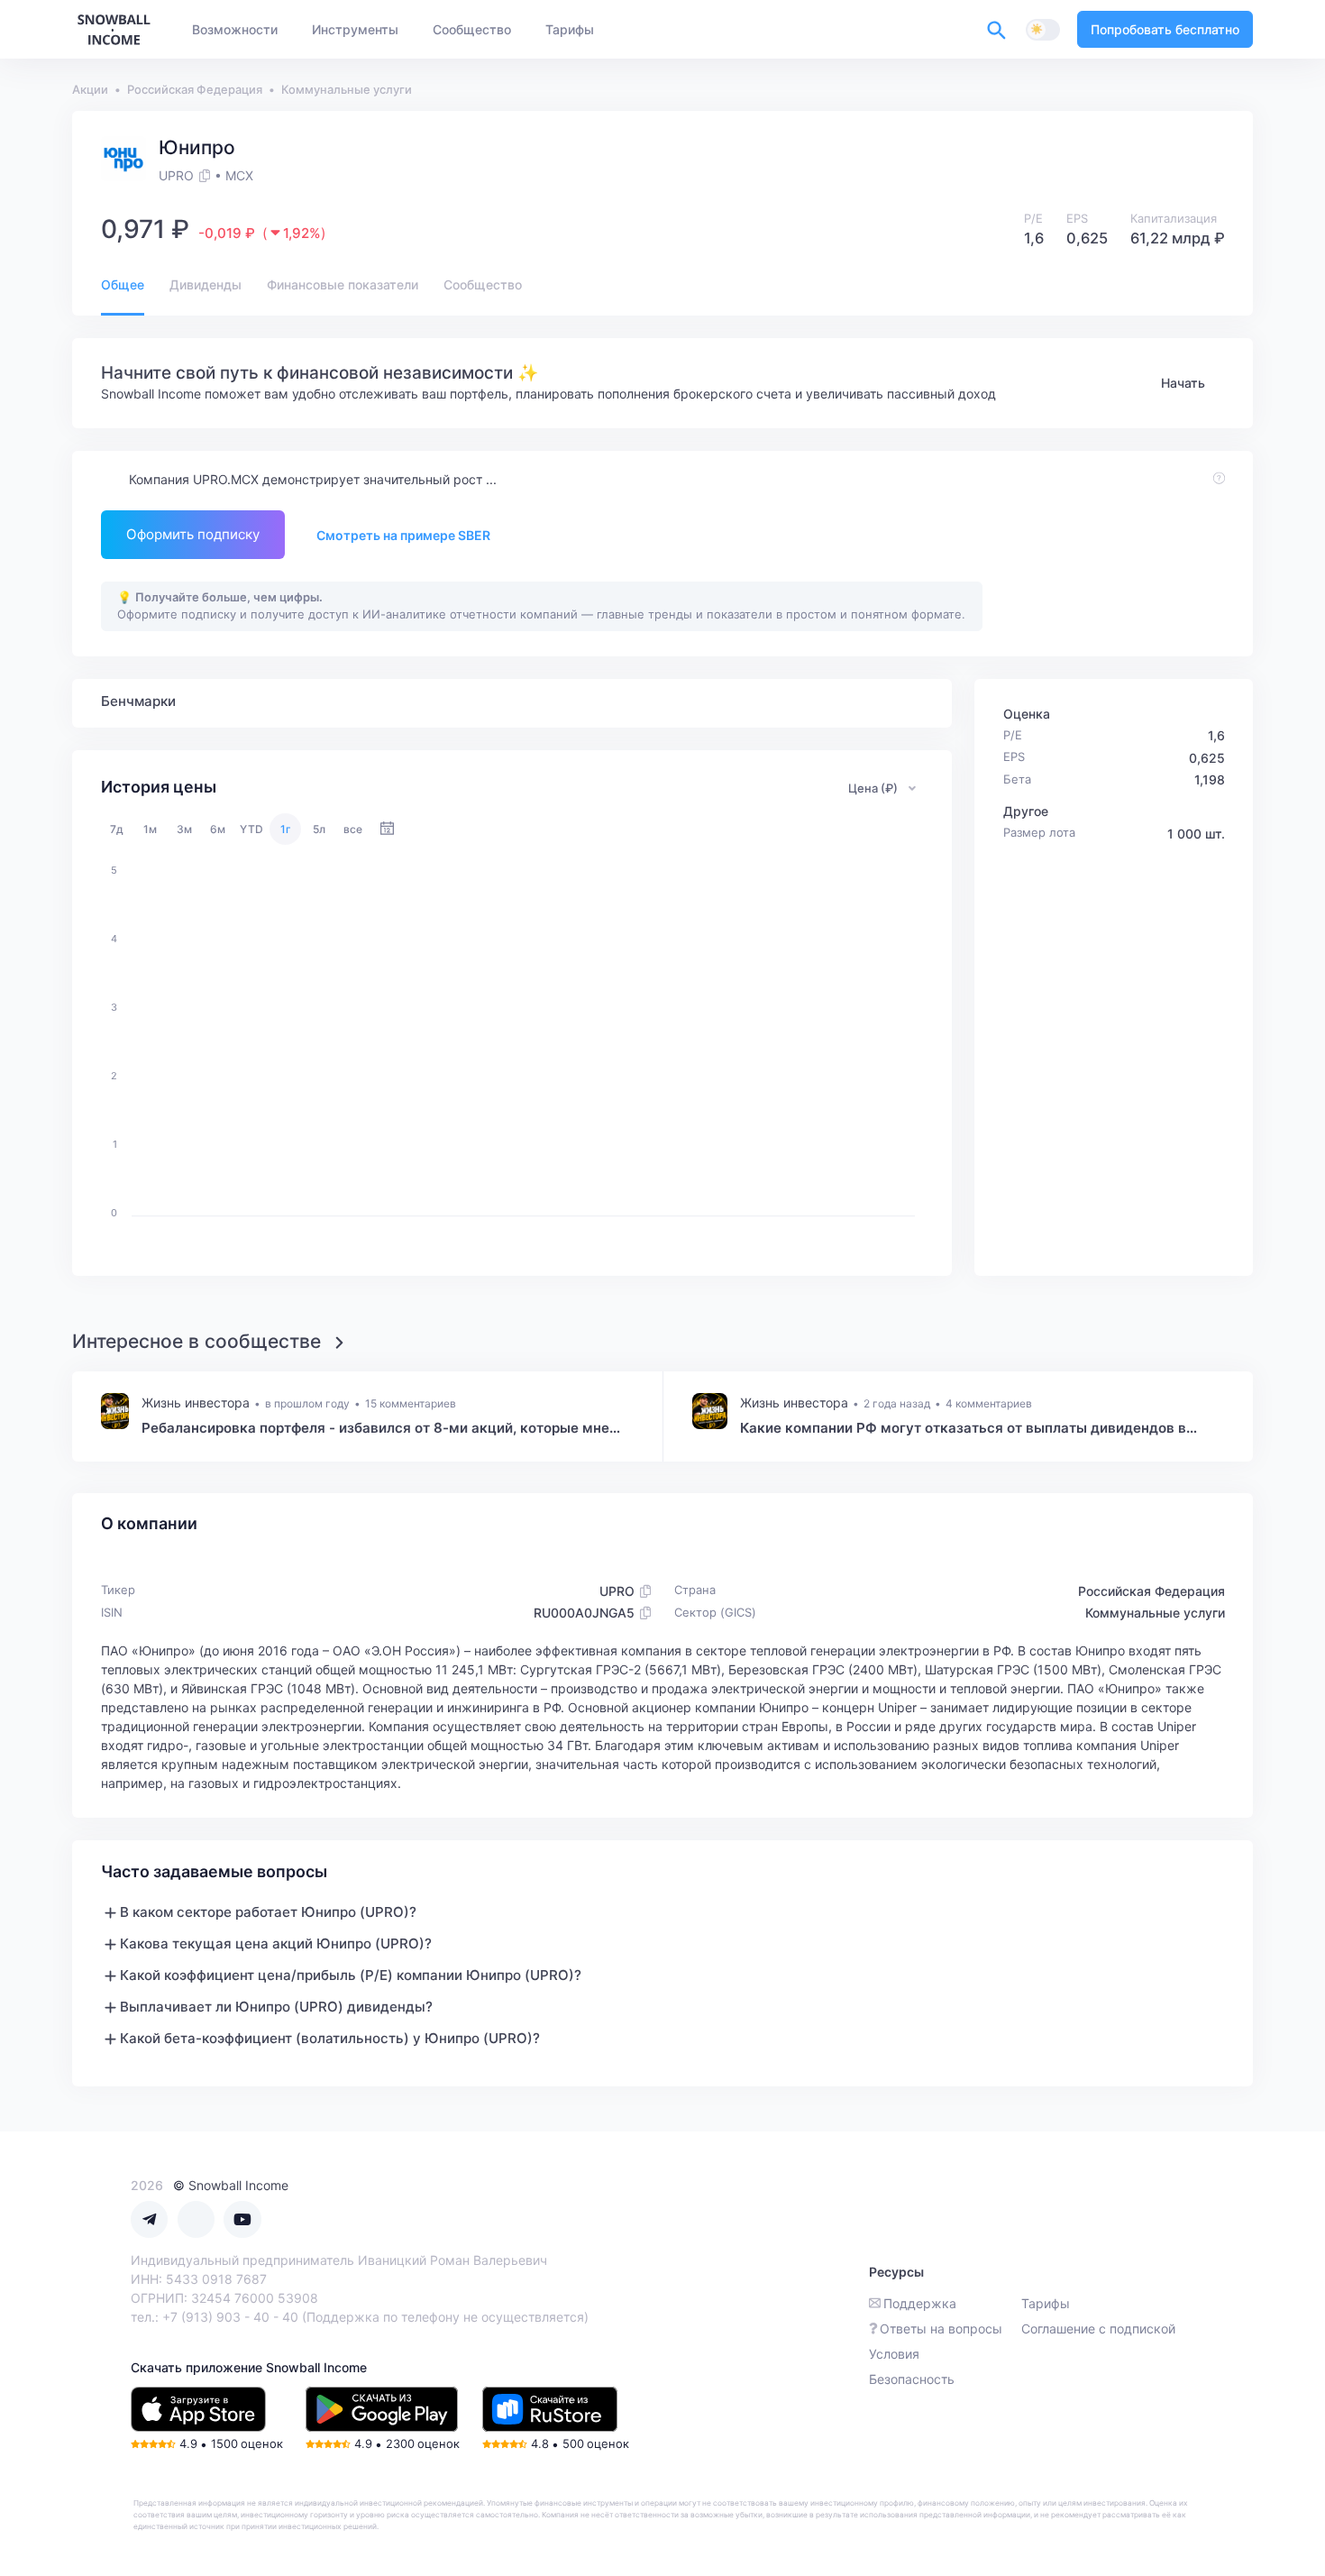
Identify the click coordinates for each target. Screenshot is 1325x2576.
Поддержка (920, 2303)
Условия (894, 2354)
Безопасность (912, 2379)
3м (184, 829)
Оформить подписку (193, 534)
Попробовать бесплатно (1165, 29)
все (353, 829)
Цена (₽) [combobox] (873, 788)
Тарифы (1046, 2303)
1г (286, 829)
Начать (1183, 383)
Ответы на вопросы (941, 2328)
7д (117, 829)
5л (319, 829)
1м (150, 829)
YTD (251, 829)
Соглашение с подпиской (1098, 2328)
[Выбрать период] (387, 829)
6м (218, 829)
